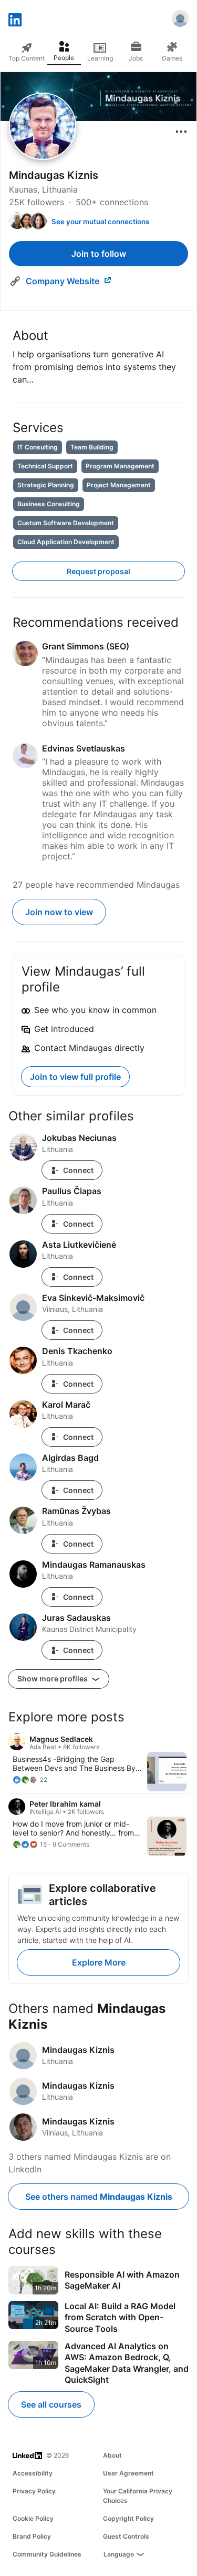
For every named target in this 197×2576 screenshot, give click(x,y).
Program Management (120, 466)
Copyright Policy (128, 2518)
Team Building (92, 447)
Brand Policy (32, 2536)
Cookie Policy (33, 2518)
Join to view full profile (75, 1077)
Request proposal (98, 571)
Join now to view (59, 912)
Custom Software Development (66, 523)
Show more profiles (53, 1678)
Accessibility (33, 2473)
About (112, 2455)
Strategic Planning (46, 485)
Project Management (119, 485)
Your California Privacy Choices (138, 2496)
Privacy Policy (34, 2491)
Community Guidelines (47, 2554)
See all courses (51, 2404)
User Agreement (128, 2473)
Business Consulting (49, 504)
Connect (78, 1170)
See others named (99, 2197)
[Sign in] (180, 20)
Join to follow (99, 254)
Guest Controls (126, 2536)
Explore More (99, 1962)
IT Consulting (38, 447)
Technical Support (45, 466)
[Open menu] (181, 132)
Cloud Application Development (66, 542)
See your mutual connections (100, 222)
